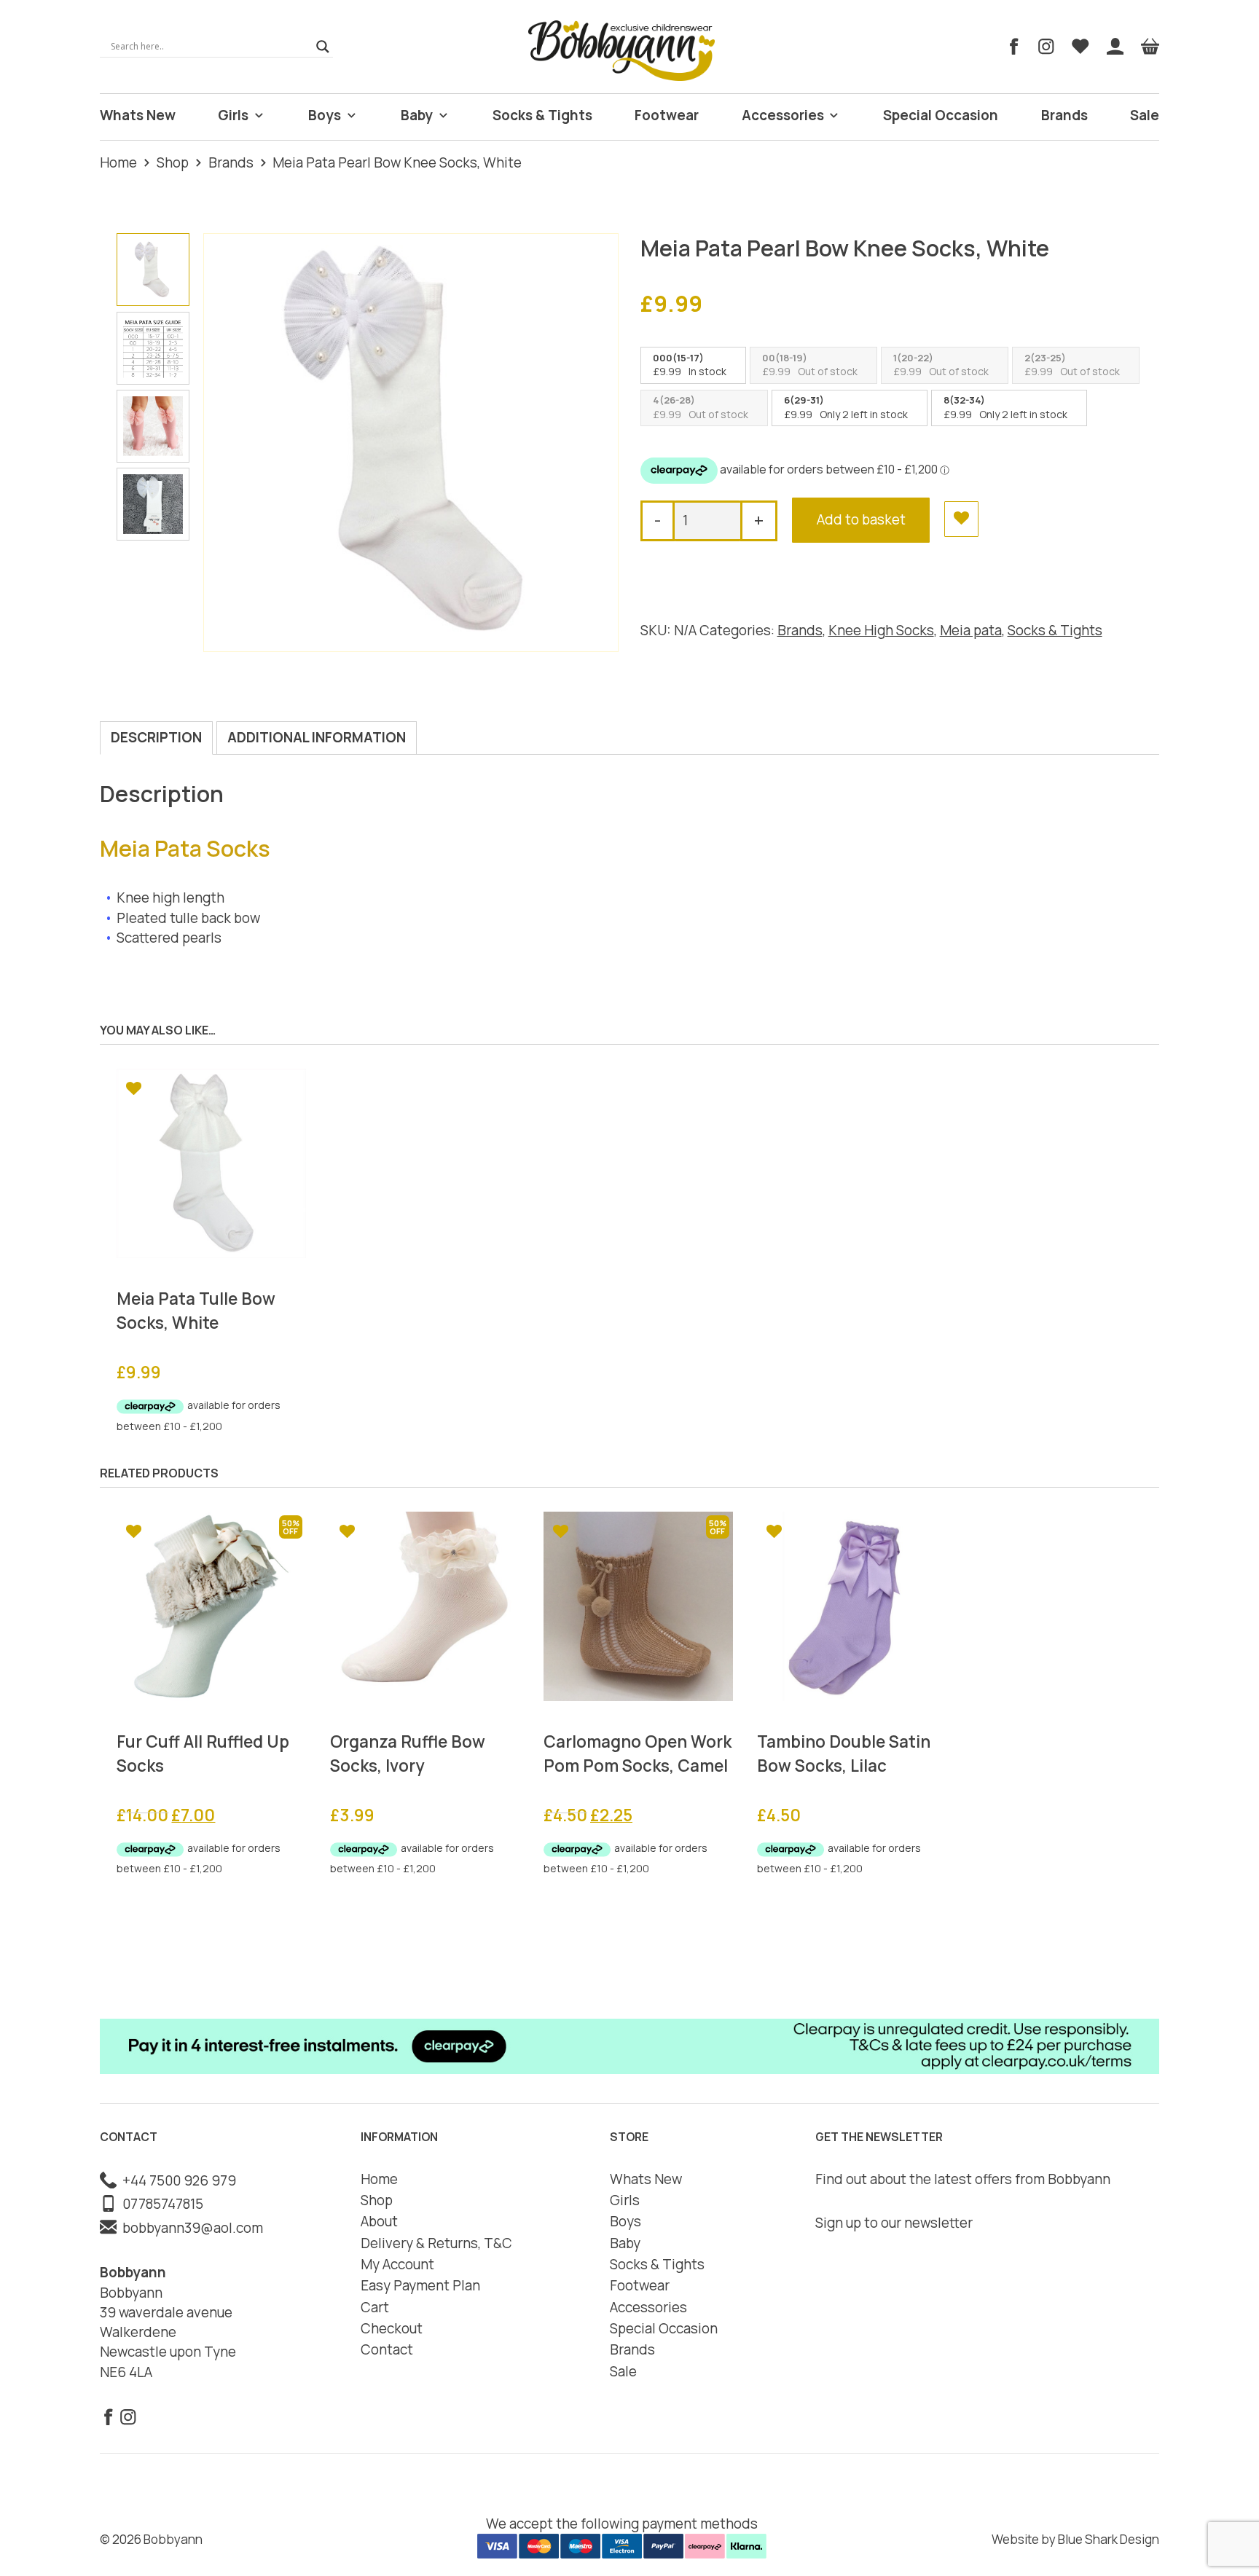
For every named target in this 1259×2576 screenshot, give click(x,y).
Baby (417, 115)
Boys (325, 115)
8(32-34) (964, 400)
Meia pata (971, 630)
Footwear (667, 115)
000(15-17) (678, 358)
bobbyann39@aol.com (190, 2228)
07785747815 (160, 2204)
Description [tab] (156, 737)
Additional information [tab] (317, 737)
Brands (1064, 115)
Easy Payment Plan (420, 2285)
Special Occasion (941, 115)
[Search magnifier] (323, 47)
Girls (233, 115)
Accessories (783, 115)
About (379, 2221)
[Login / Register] (1115, 47)
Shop (173, 162)
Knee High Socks (881, 630)
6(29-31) (804, 400)
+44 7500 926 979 (176, 2180)
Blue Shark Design (1109, 2539)
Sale (1145, 115)
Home (118, 162)
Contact (387, 2349)
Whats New (138, 115)
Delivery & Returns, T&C (436, 2243)
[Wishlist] (1080, 47)
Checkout (392, 2328)
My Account (397, 2264)
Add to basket (861, 519)
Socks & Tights (542, 115)
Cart (375, 2307)
